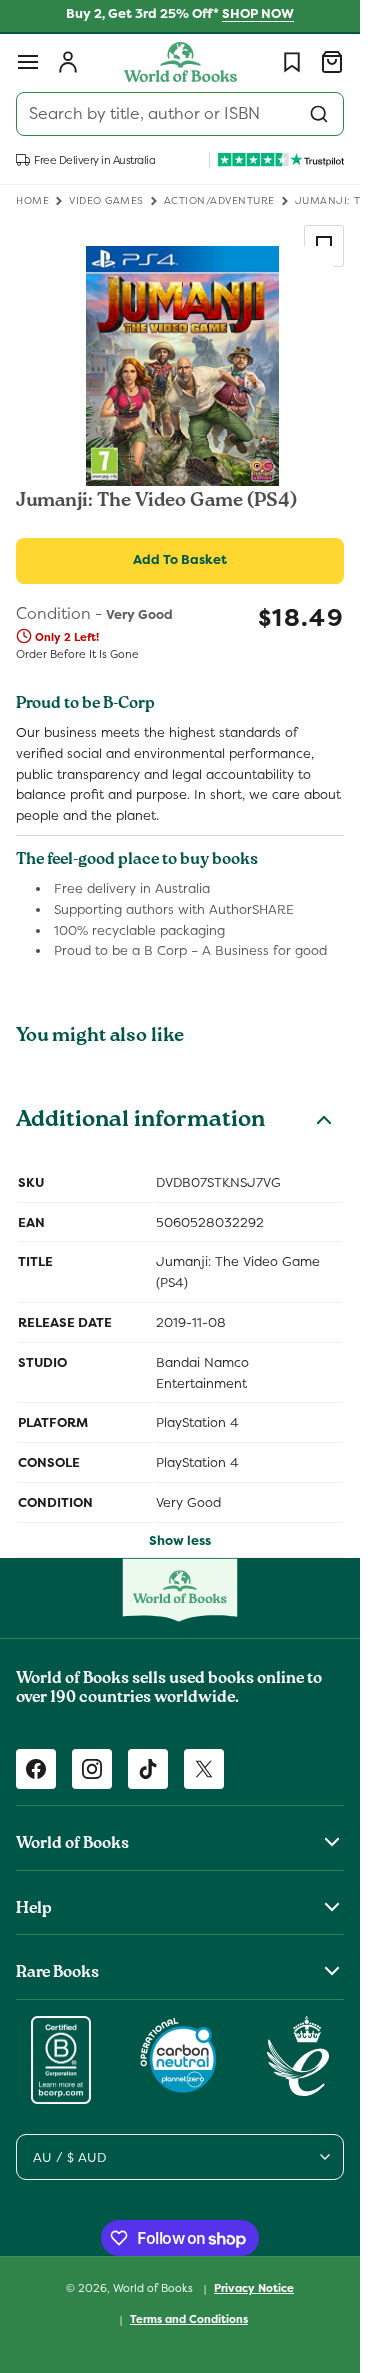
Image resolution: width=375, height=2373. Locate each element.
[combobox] (180, 114)
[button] (28, 62)
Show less (180, 1540)
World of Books (154, 2288)
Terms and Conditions (189, 2319)
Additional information (140, 1122)
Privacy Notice (254, 2288)
